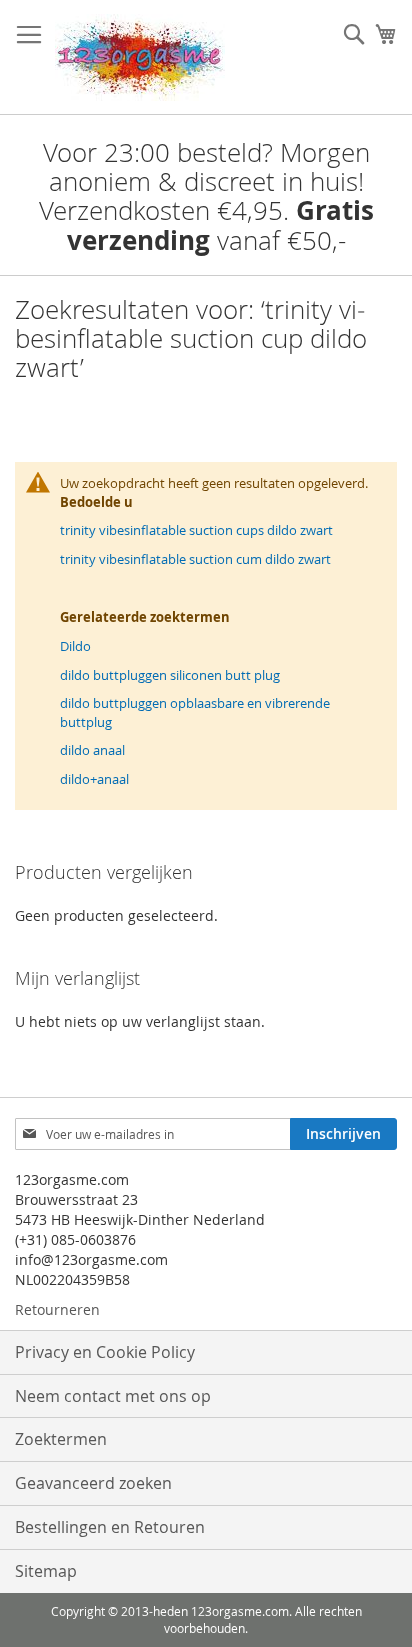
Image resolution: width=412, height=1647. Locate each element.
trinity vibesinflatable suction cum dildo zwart (195, 559)
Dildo (75, 646)
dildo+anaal (94, 779)
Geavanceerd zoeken (93, 1483)
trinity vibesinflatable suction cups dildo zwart (196, 530)
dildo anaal (92, 750)
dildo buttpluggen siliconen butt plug (170, 675)
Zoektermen (61, 1439)
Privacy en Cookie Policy (105, 1352)
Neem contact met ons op (113, 1396)
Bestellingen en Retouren (110, 1527)
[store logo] (140, 57)
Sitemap (46, 1571)
